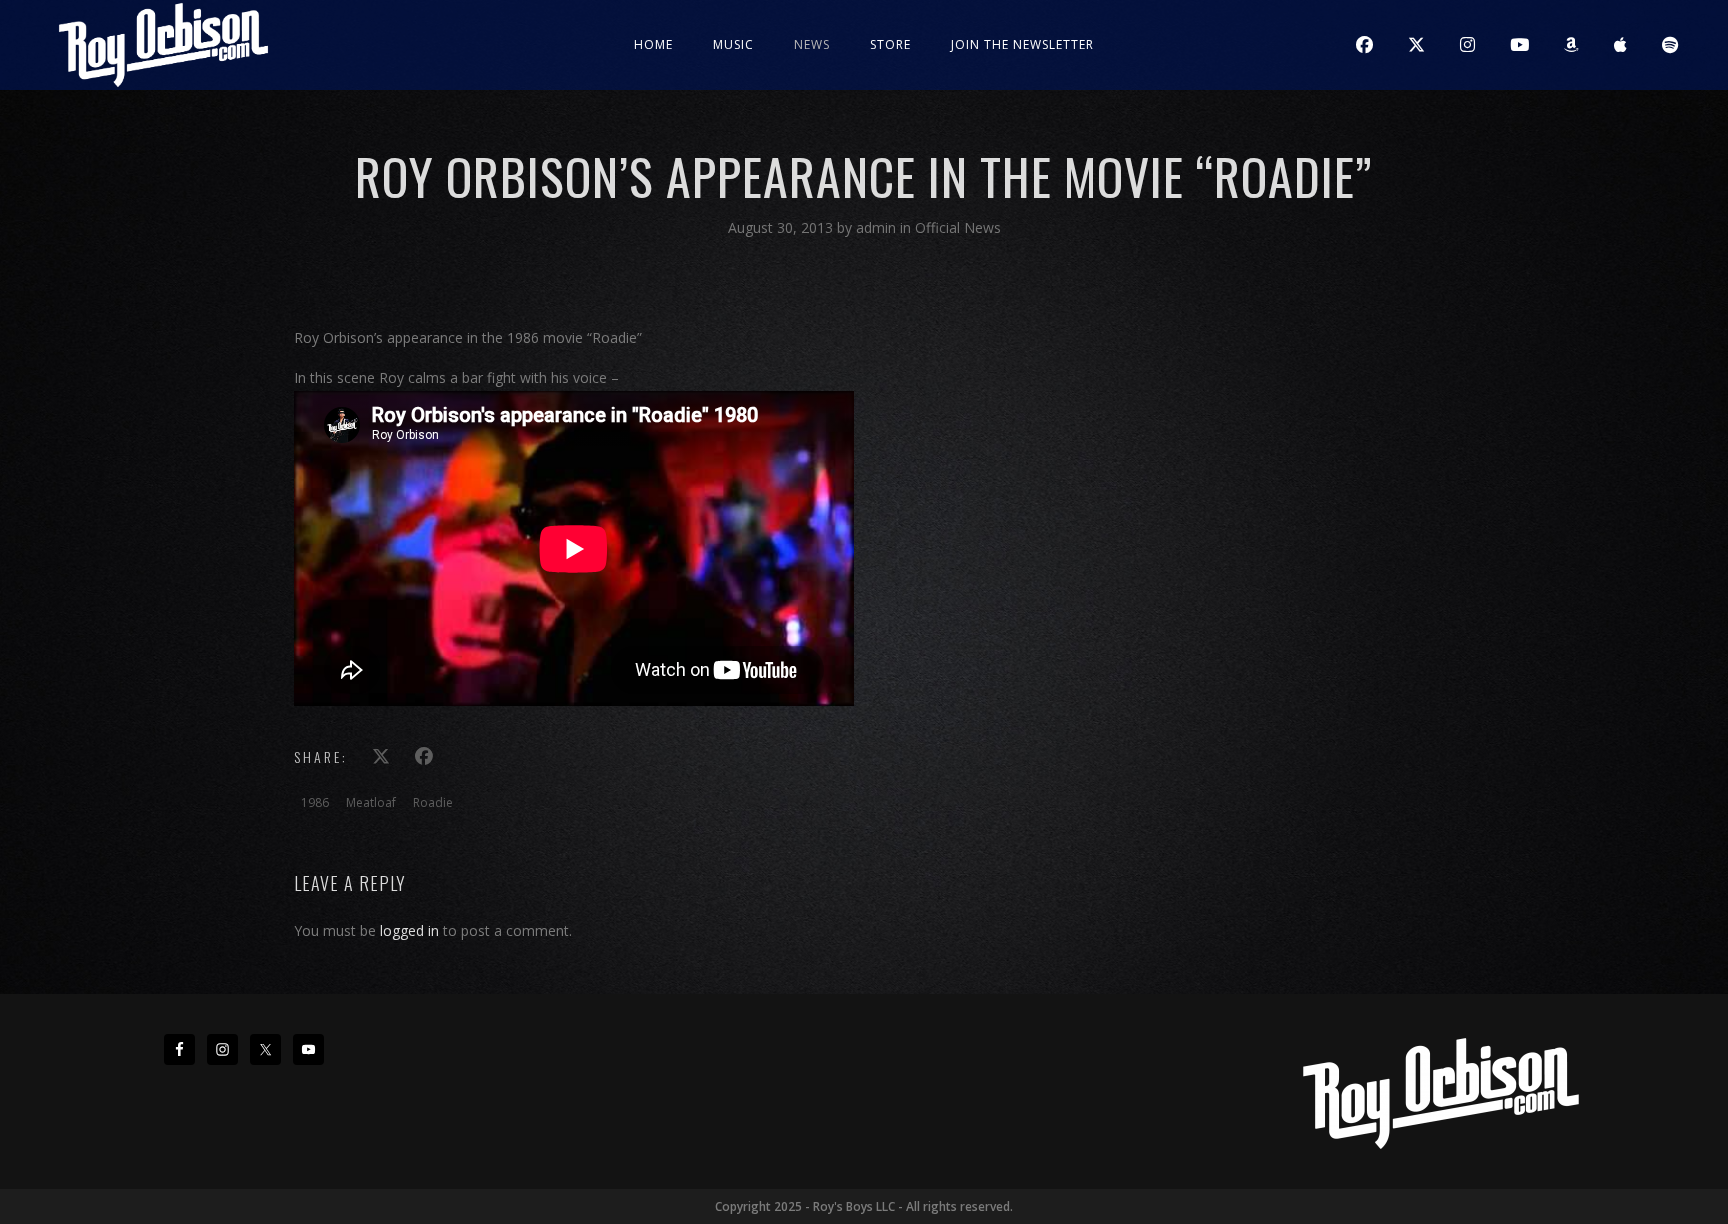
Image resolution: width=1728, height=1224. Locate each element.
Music (733, 44)
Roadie (433, 802)
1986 (315, 802)
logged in (409, 930)
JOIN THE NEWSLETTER (1022, 44)
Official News (958, 227)
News (812, 44)
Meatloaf (371, 802)
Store (890, 44)
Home (653, 44)
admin (878, 227)
